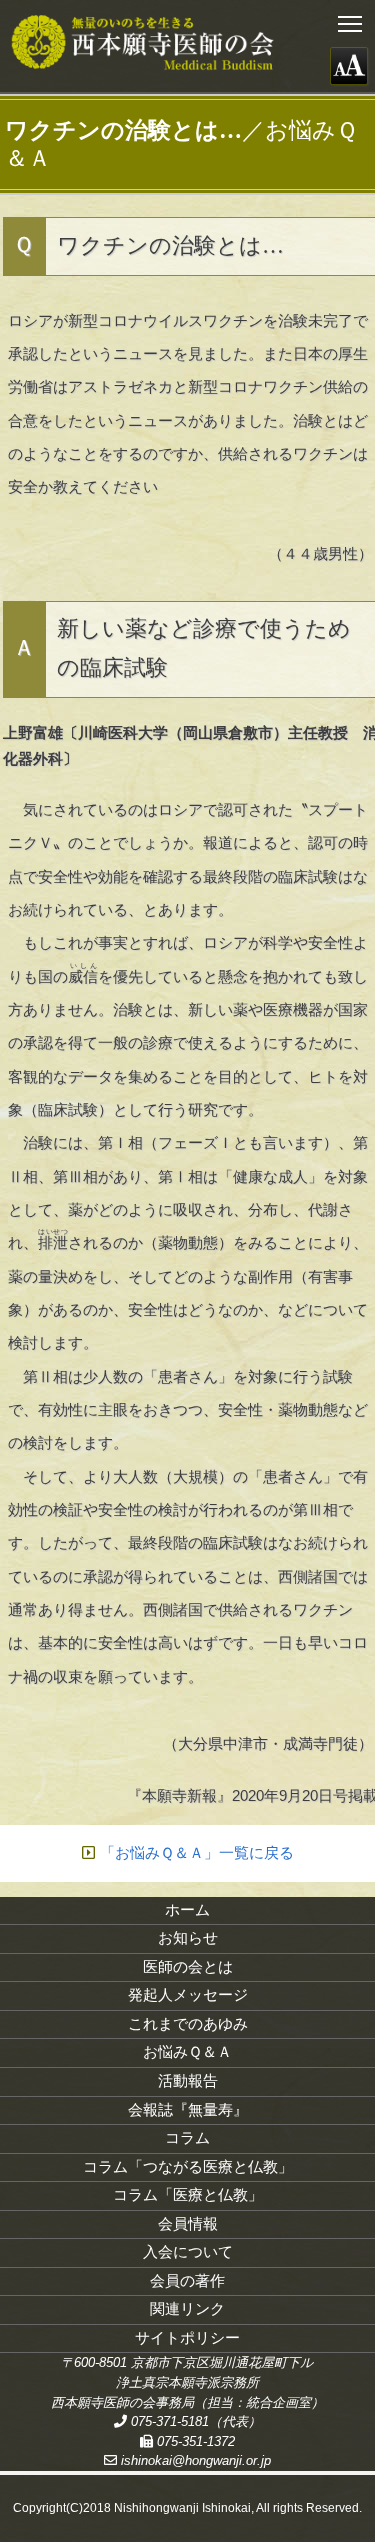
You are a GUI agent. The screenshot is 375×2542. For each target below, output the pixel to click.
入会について (188, 2252)
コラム (187, 2138)
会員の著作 (187, 2281)
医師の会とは (188, 1967)
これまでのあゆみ (188, 2024)
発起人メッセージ (188, 1995)
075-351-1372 (194, 2441)
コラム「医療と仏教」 (188, 2195)
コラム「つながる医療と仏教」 (188, 2167)
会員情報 (188, 2224)
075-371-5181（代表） (194, 2421)
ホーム (187, 1910)
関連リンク (187, 2309)
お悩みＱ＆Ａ (187, 2052)
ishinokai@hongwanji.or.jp (194, 2460)
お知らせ (188, 1938)
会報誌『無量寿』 (188, 2110)
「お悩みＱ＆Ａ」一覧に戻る (197, 1853)
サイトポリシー (187, 2338)
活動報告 (188, 2081)
